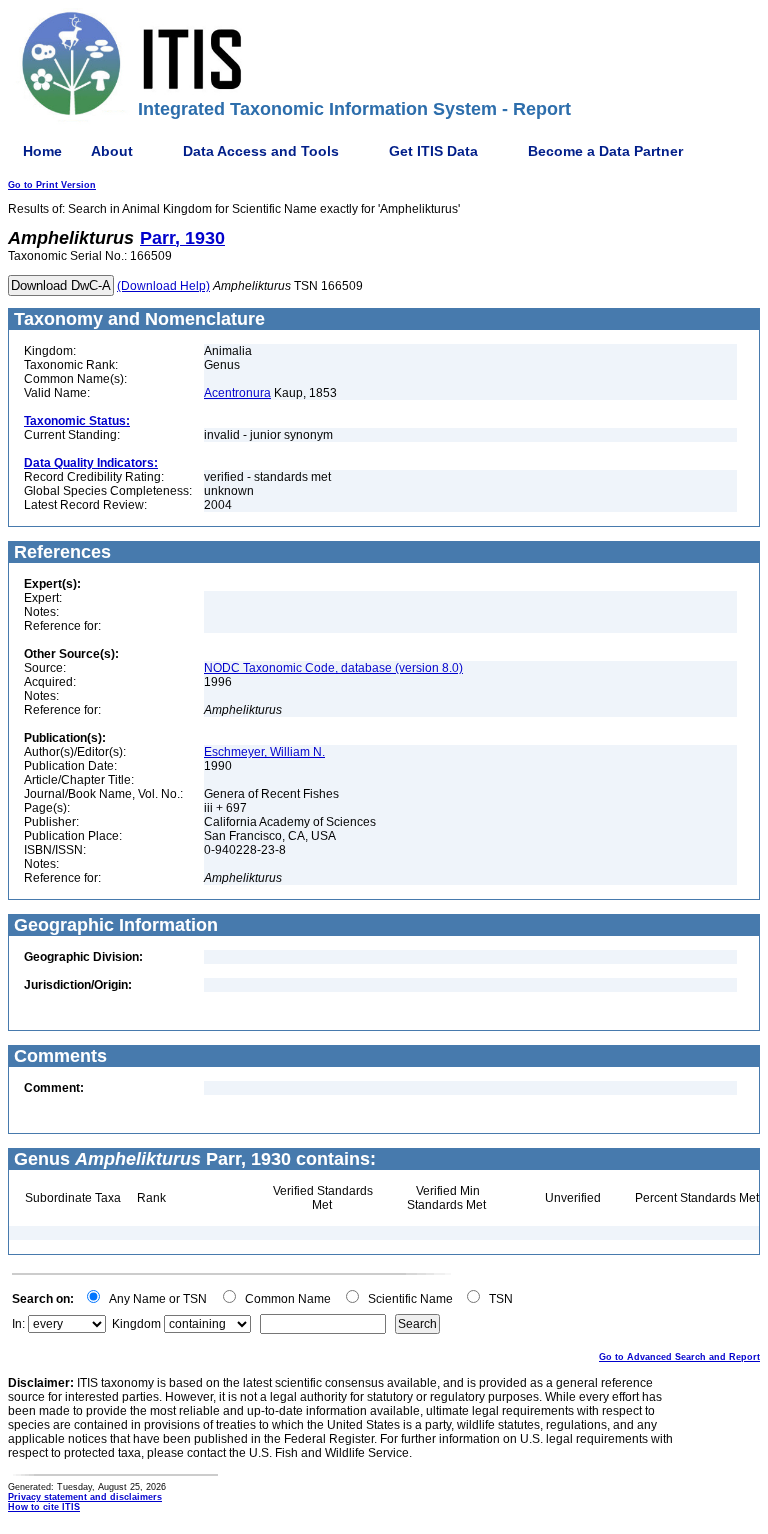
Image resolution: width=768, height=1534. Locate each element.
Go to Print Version (52, 185)
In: (18, 1324)
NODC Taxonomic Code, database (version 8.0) (333, 668)
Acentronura (237, 393)
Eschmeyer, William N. (264, 752)
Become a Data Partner (605, 151)
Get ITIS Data (433, 151)
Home (42, 151)
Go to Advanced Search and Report (679, 1357)
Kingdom (136, 1324)
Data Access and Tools (261, 151)
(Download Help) (163, 286)
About (112, 151)
